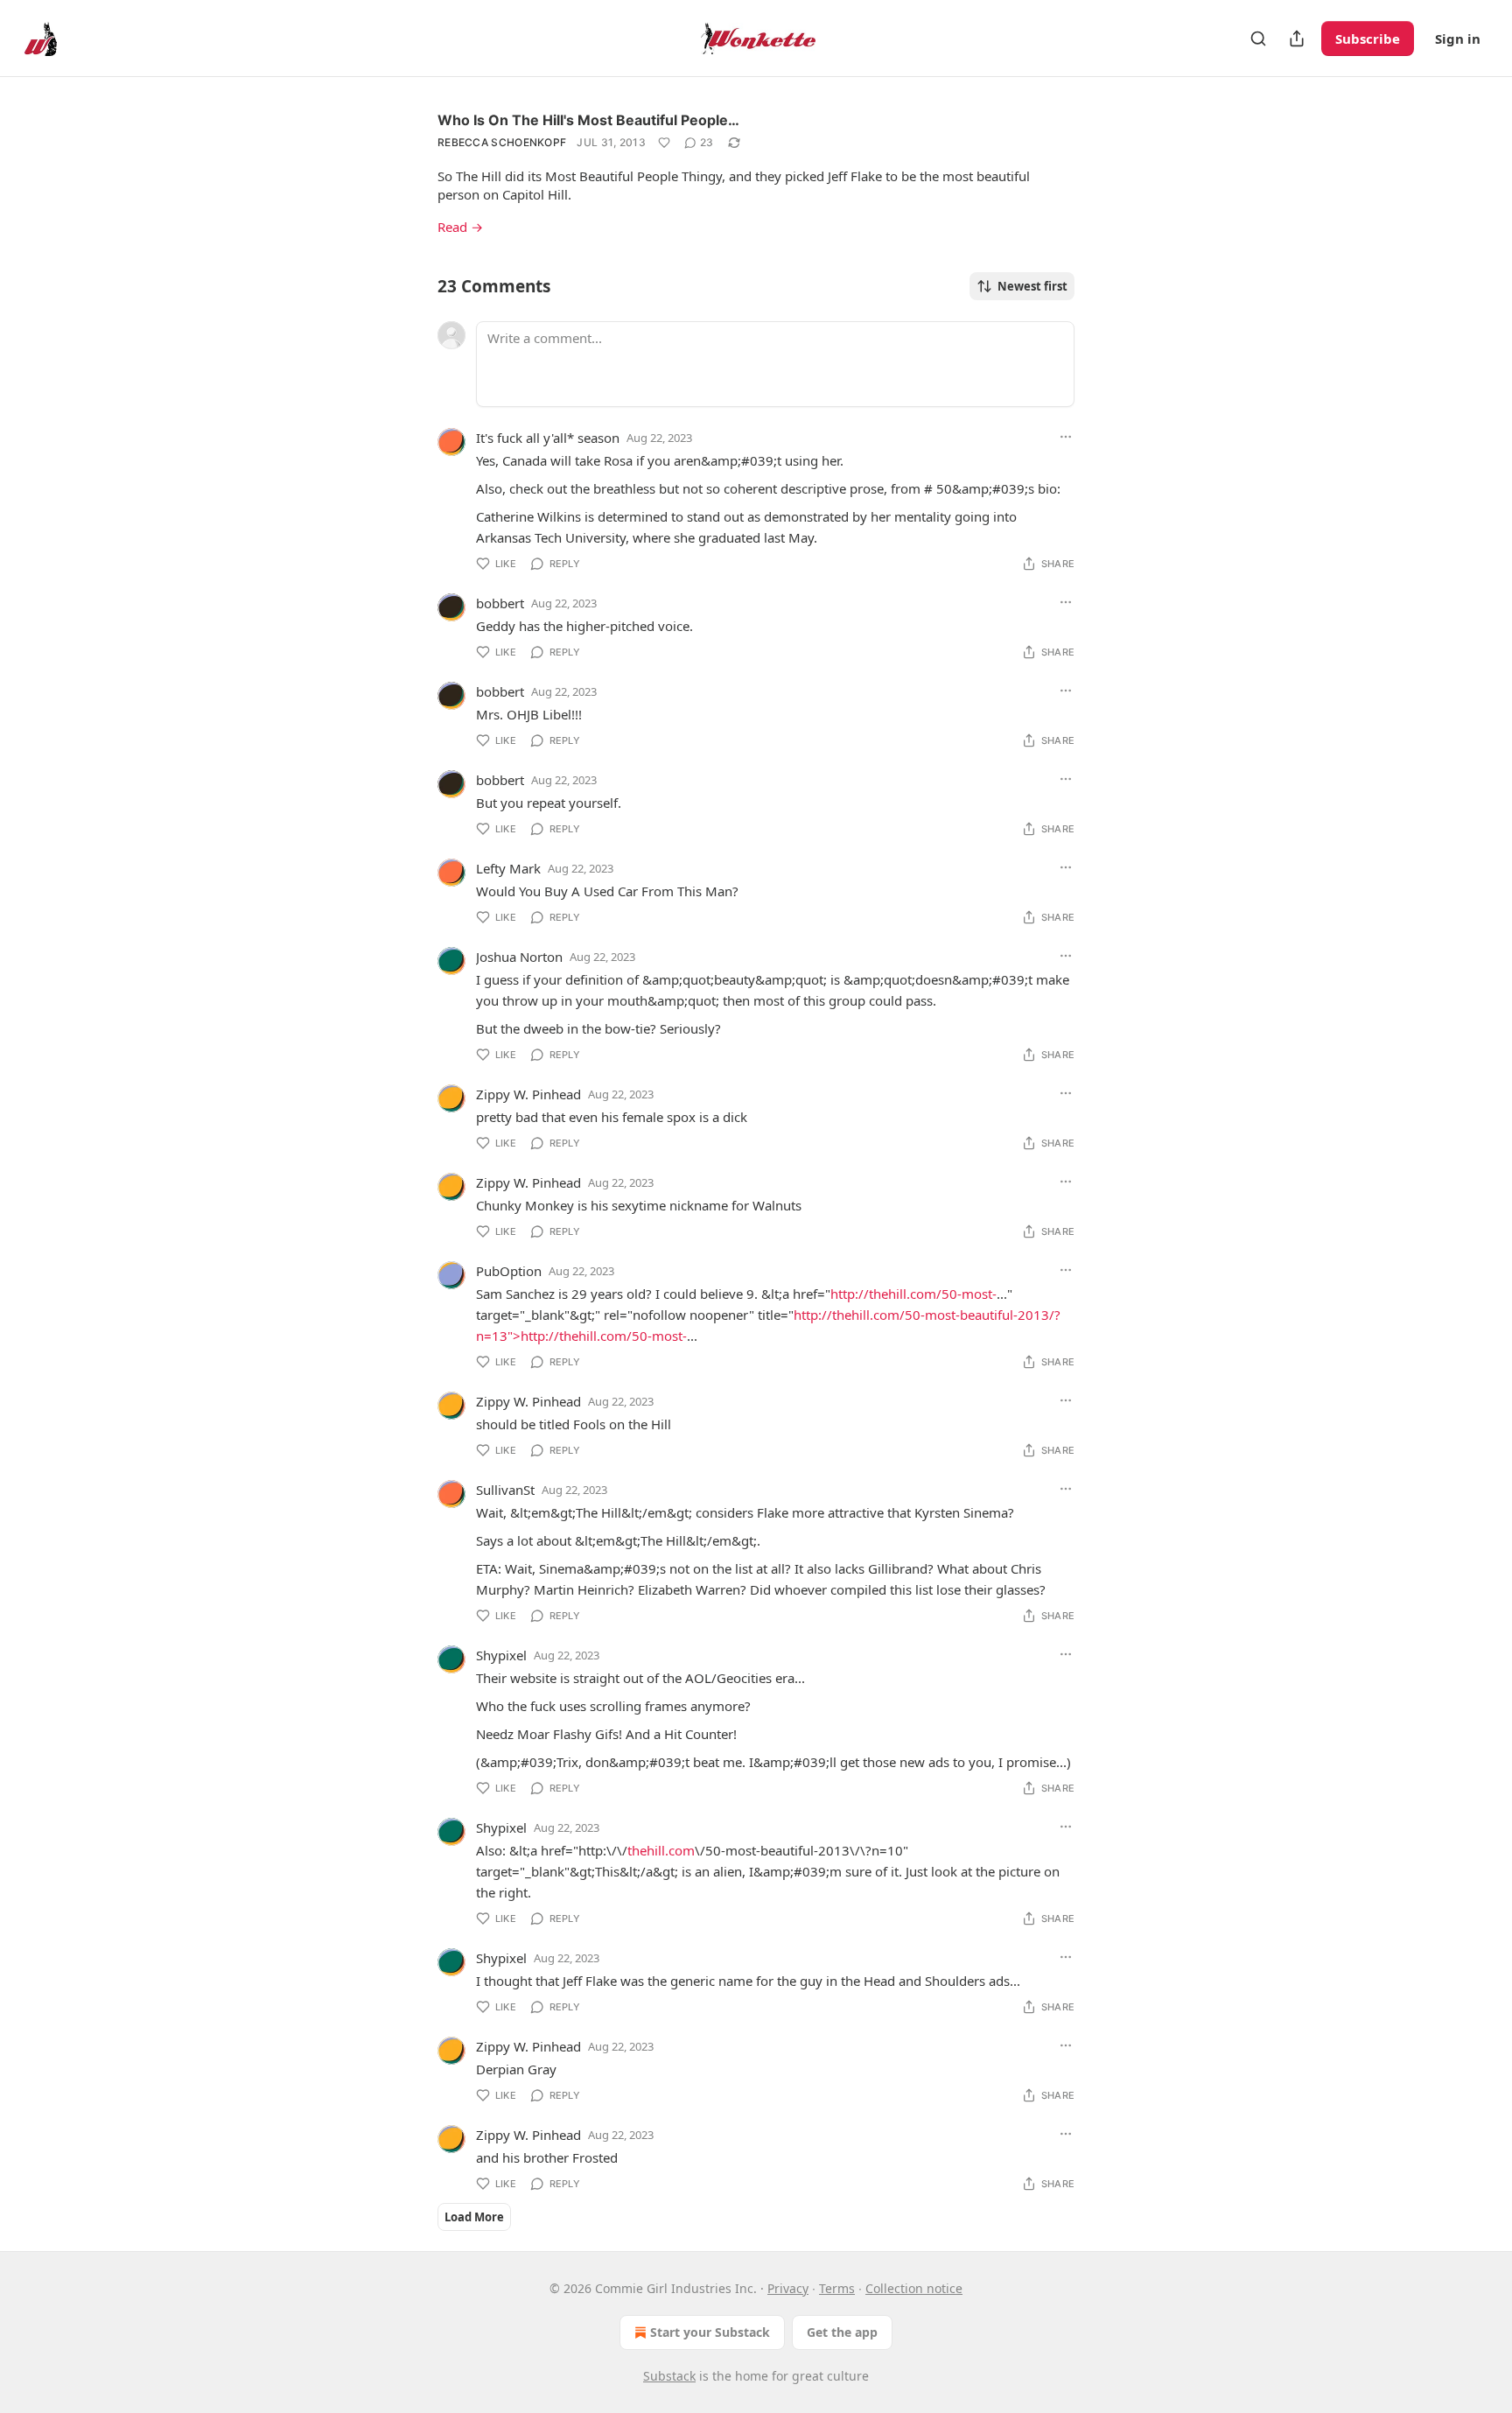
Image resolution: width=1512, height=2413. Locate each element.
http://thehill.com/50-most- (913, 1294)
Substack (669, 2376)
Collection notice (914, 2288)
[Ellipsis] (1066, 437)
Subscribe (1368, 39)
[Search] (1258, 39)
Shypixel (501, 1655)
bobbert (500, 603)
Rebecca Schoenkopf (502, 142)
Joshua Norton (519, 957)
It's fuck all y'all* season (548, 438)
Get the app (842, 2332)
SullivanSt (505, 1490)
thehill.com (661, 1850)
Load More (474, 2217)
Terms (837, 2288)
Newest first (1032, 286)
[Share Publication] (1297, 39)
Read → (460, 227)
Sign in (1458, 39)
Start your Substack (710, 2332)
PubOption (509, 1271)
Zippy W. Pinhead (528, 1094)
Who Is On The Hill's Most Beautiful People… (588, 120)
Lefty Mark (508, 868)
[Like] (664, 143)
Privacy (788, 2288)
